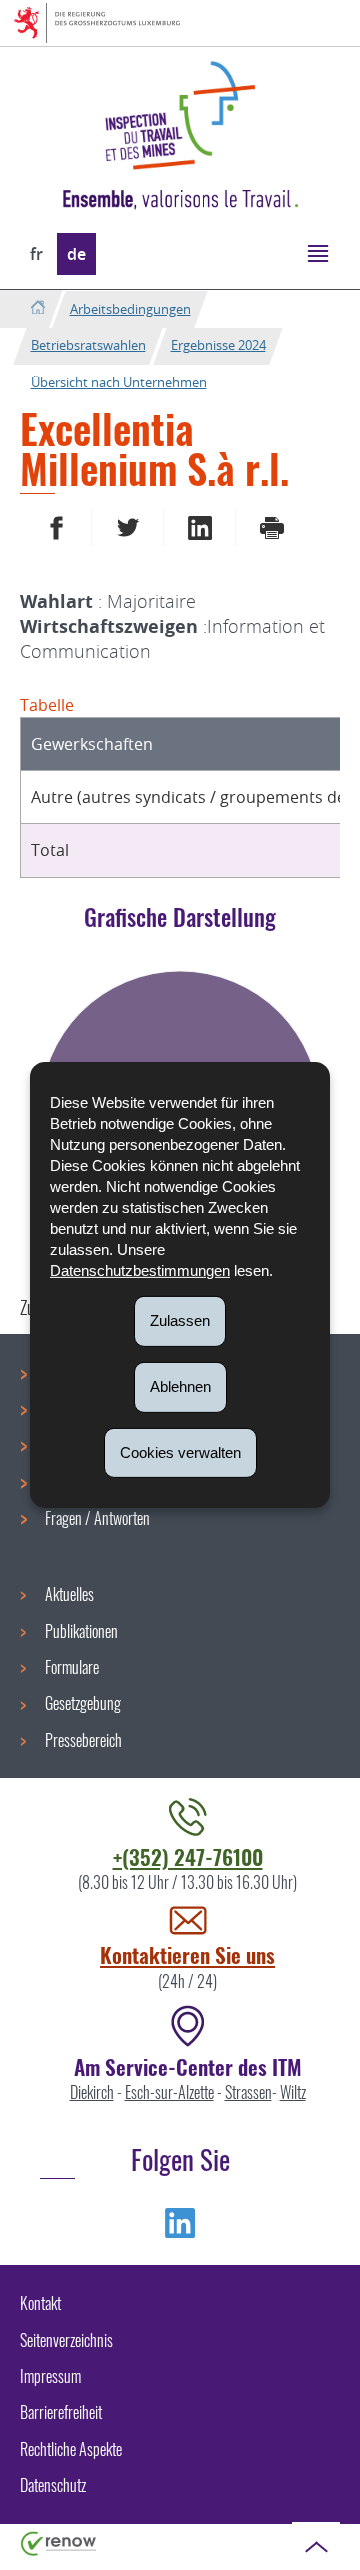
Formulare (72, 1667)
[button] (317, 252)
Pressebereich (83, 1740)
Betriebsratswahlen (88, 345)
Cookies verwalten (180, 1451)
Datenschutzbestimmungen (140, 1270)
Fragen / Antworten (97, 1518)
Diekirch (92, 2092)
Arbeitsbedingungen (130, 309)
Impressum (50, 2376)
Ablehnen (180, 1386)
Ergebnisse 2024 (218, 345)
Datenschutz (53, 2485)
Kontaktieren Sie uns (187, 1954)
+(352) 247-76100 (188, 1856)
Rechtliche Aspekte (71, 2449)
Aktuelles (69, 1594)
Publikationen (81, 1631)
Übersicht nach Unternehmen (119, 382)
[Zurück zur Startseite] (37, 308)
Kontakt (40, 2303)
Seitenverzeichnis (66, 2340)
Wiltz (293, 2092)
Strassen (248, 2092)
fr (36, 254)
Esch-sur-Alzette (169, 2092)
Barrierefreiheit (61, 2412)
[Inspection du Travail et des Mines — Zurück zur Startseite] (180, 115)
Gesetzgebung (83, 1703)
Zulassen (180, 1320)
